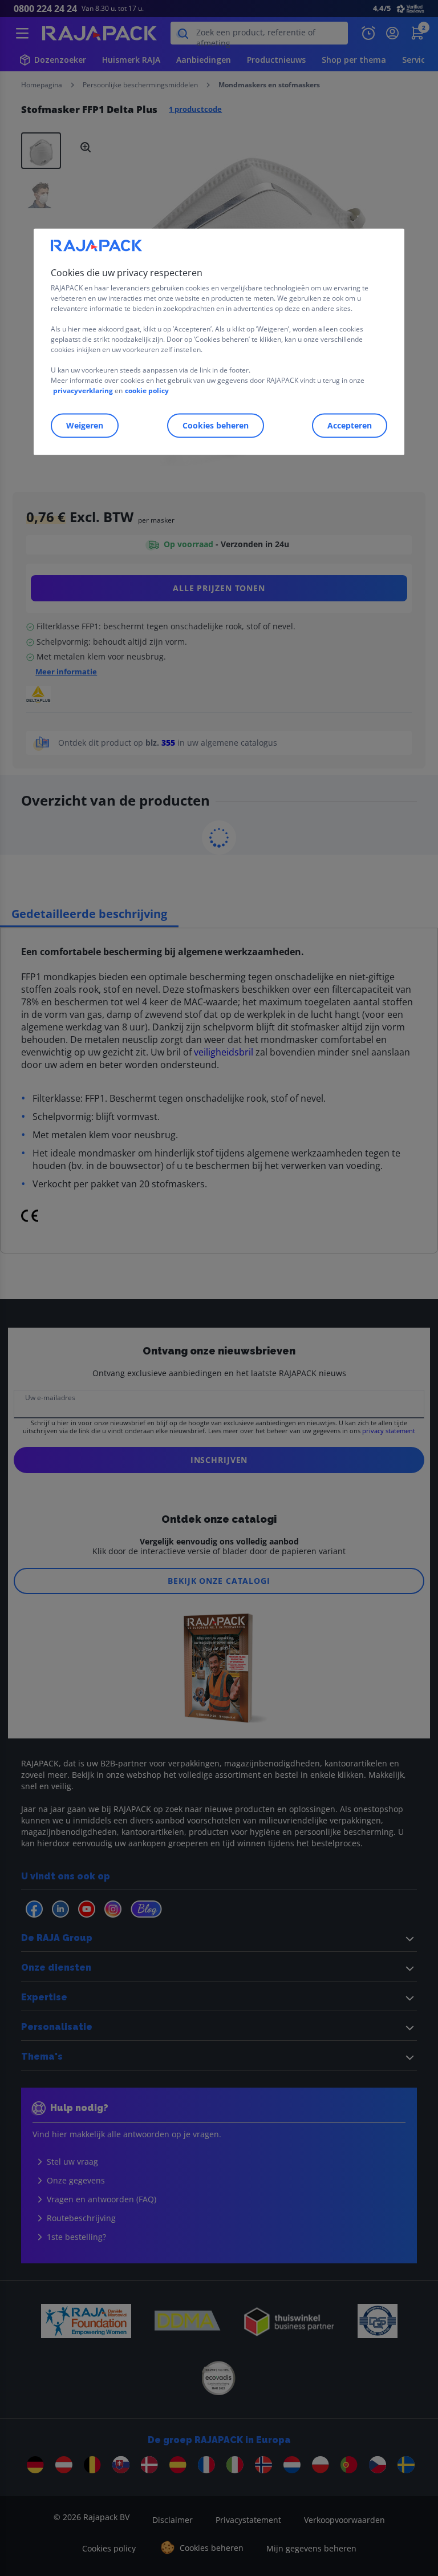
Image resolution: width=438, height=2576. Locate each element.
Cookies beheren (216, 425)
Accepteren (350, 425)
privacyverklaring (83, 391)
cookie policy (147, 391)
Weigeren (85, 425)
